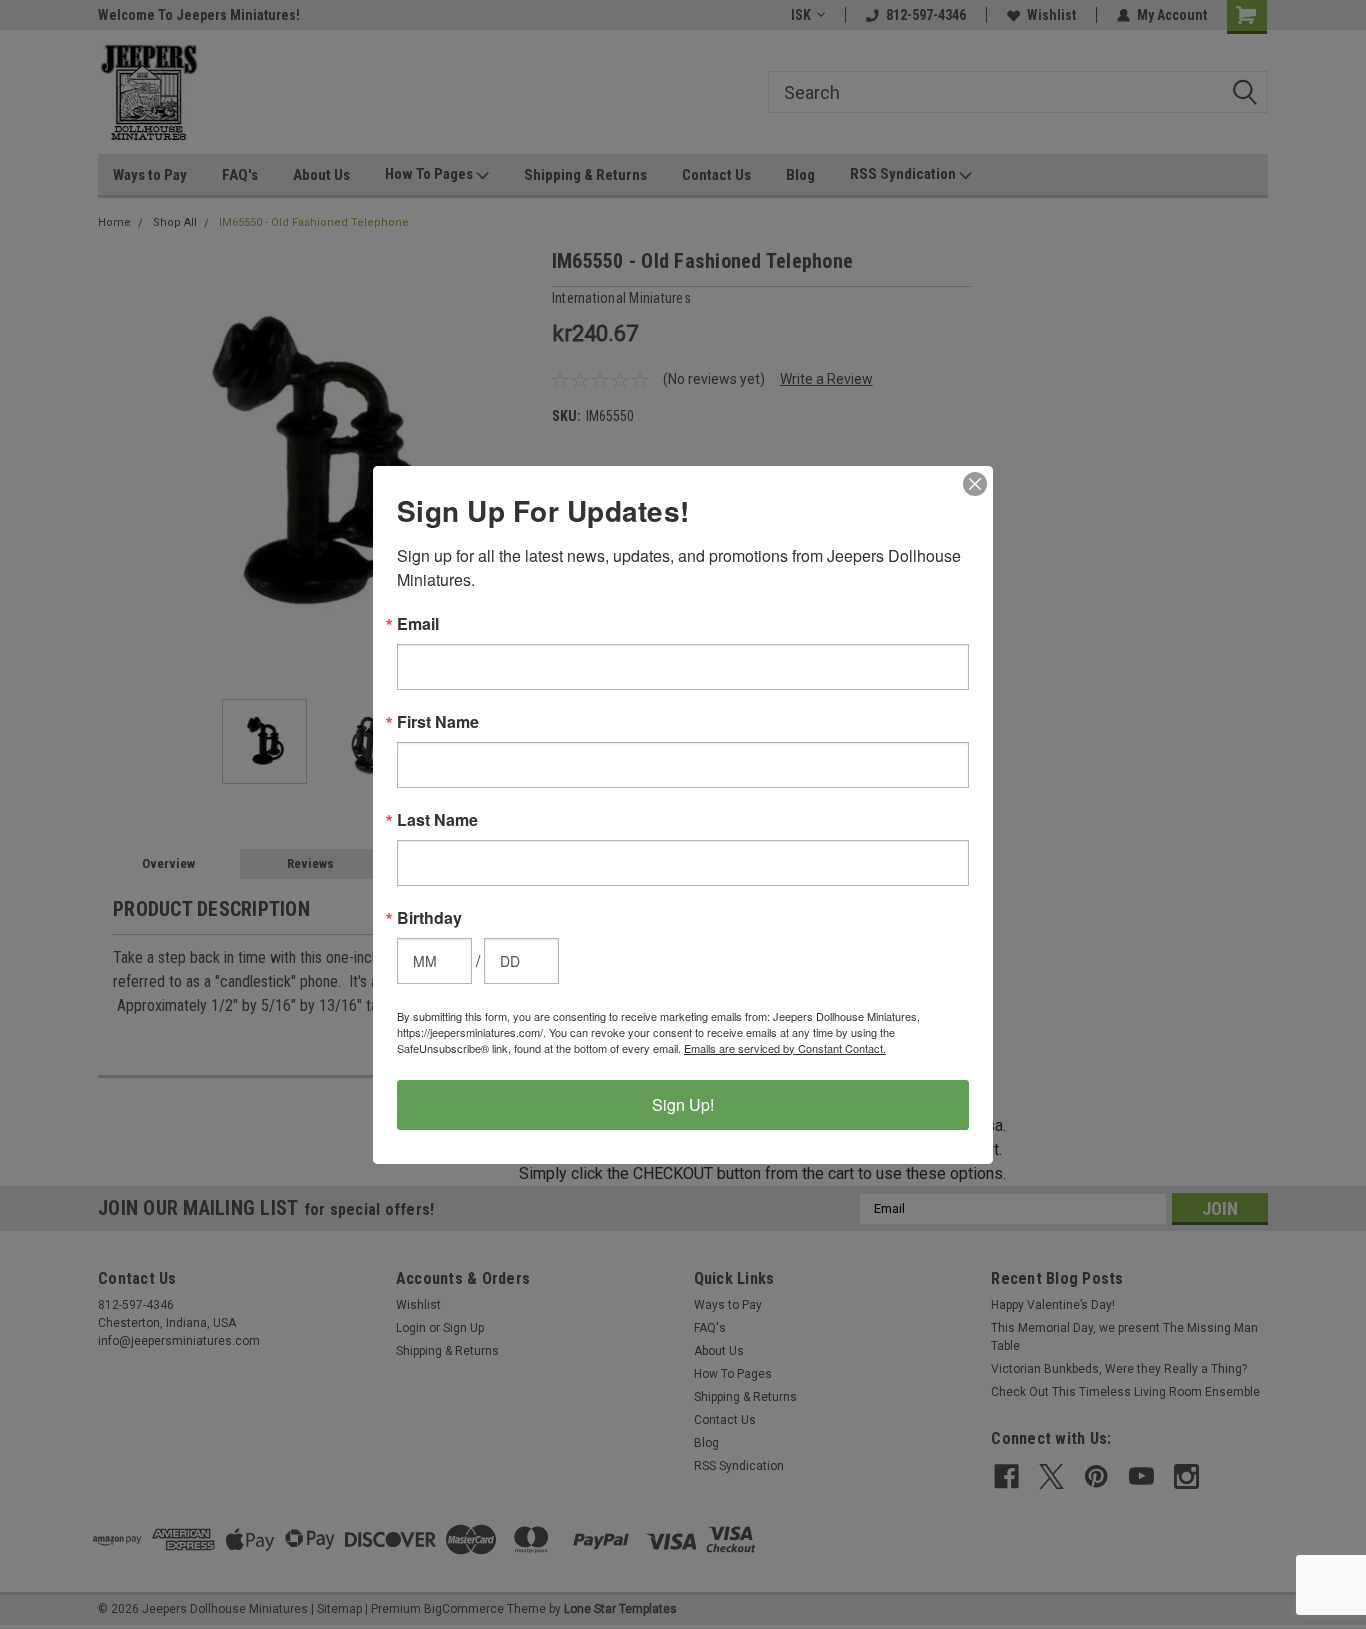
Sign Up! (683, 1104)
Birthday (429, 918)
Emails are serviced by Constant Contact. (785, 1048)
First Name (438, 722)
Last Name (437, 820)
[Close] (975, 484)
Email (418, 624)
